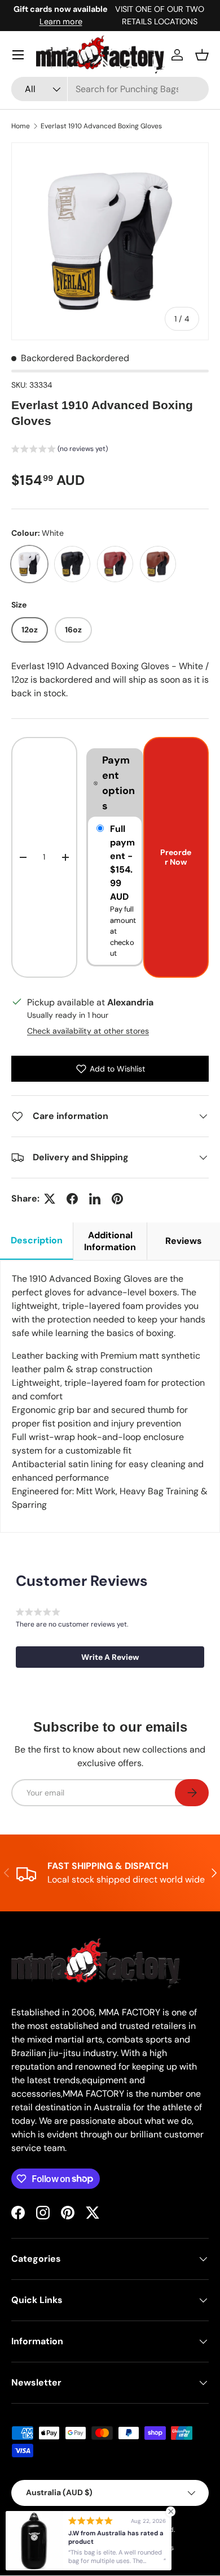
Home (21, 126)
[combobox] (110, 89)
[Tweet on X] (50, 1199)
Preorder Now (176, 857)
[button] (202, 55)
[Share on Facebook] (72, 1199)
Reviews (184, 1241)
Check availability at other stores (88, 1031)
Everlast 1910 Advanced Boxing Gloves (101, 126)
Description (37, 1240)
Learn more (61, 21)
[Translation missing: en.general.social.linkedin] (95, 1199)
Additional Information (110, 1241)
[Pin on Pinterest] (117, 1199)
